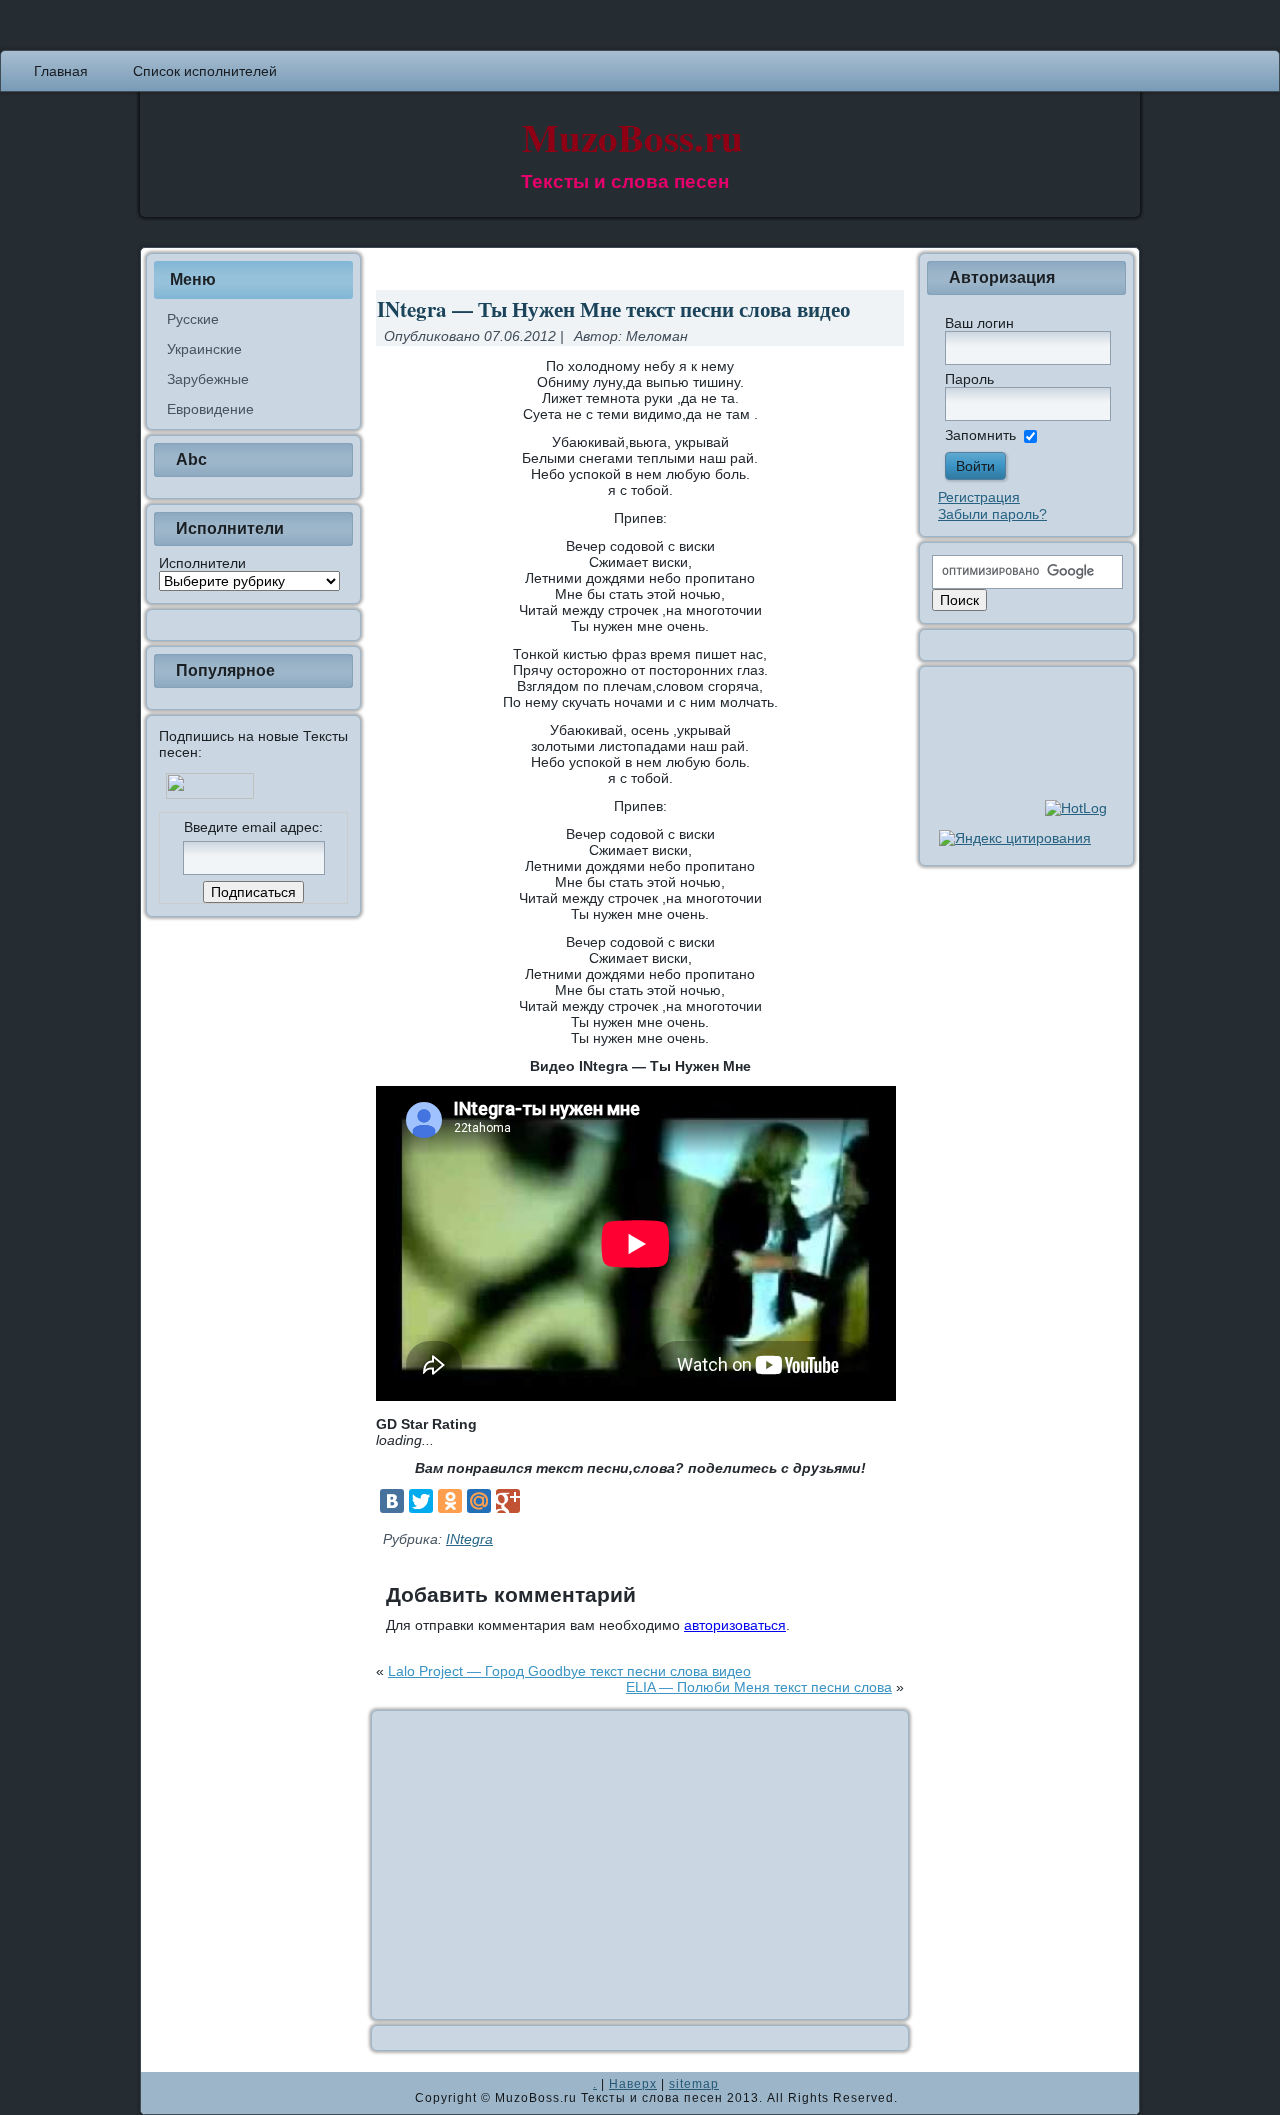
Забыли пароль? (992, 514)
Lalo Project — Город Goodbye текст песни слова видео (569, 1671)
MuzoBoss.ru (632, 136)
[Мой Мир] (479, 1501)
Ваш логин (979, 323)
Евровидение (210, 409)
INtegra (469, 1539)
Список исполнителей (205, 71)
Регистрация (979, 497)
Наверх (633, 2084)
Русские (193, 319)
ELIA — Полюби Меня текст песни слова (759, 1687)
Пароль (969, 379)
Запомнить (980, 435)
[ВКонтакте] (392, 1501)
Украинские (204, 349)
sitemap (694, 2084)
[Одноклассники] (450, 1501)
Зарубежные (208, 379)
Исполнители (202, 563)
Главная (61, 71)
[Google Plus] (508, 1501)
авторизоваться (735, 1625)
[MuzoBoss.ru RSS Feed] (162, 2093)
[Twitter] (421, 1501)
